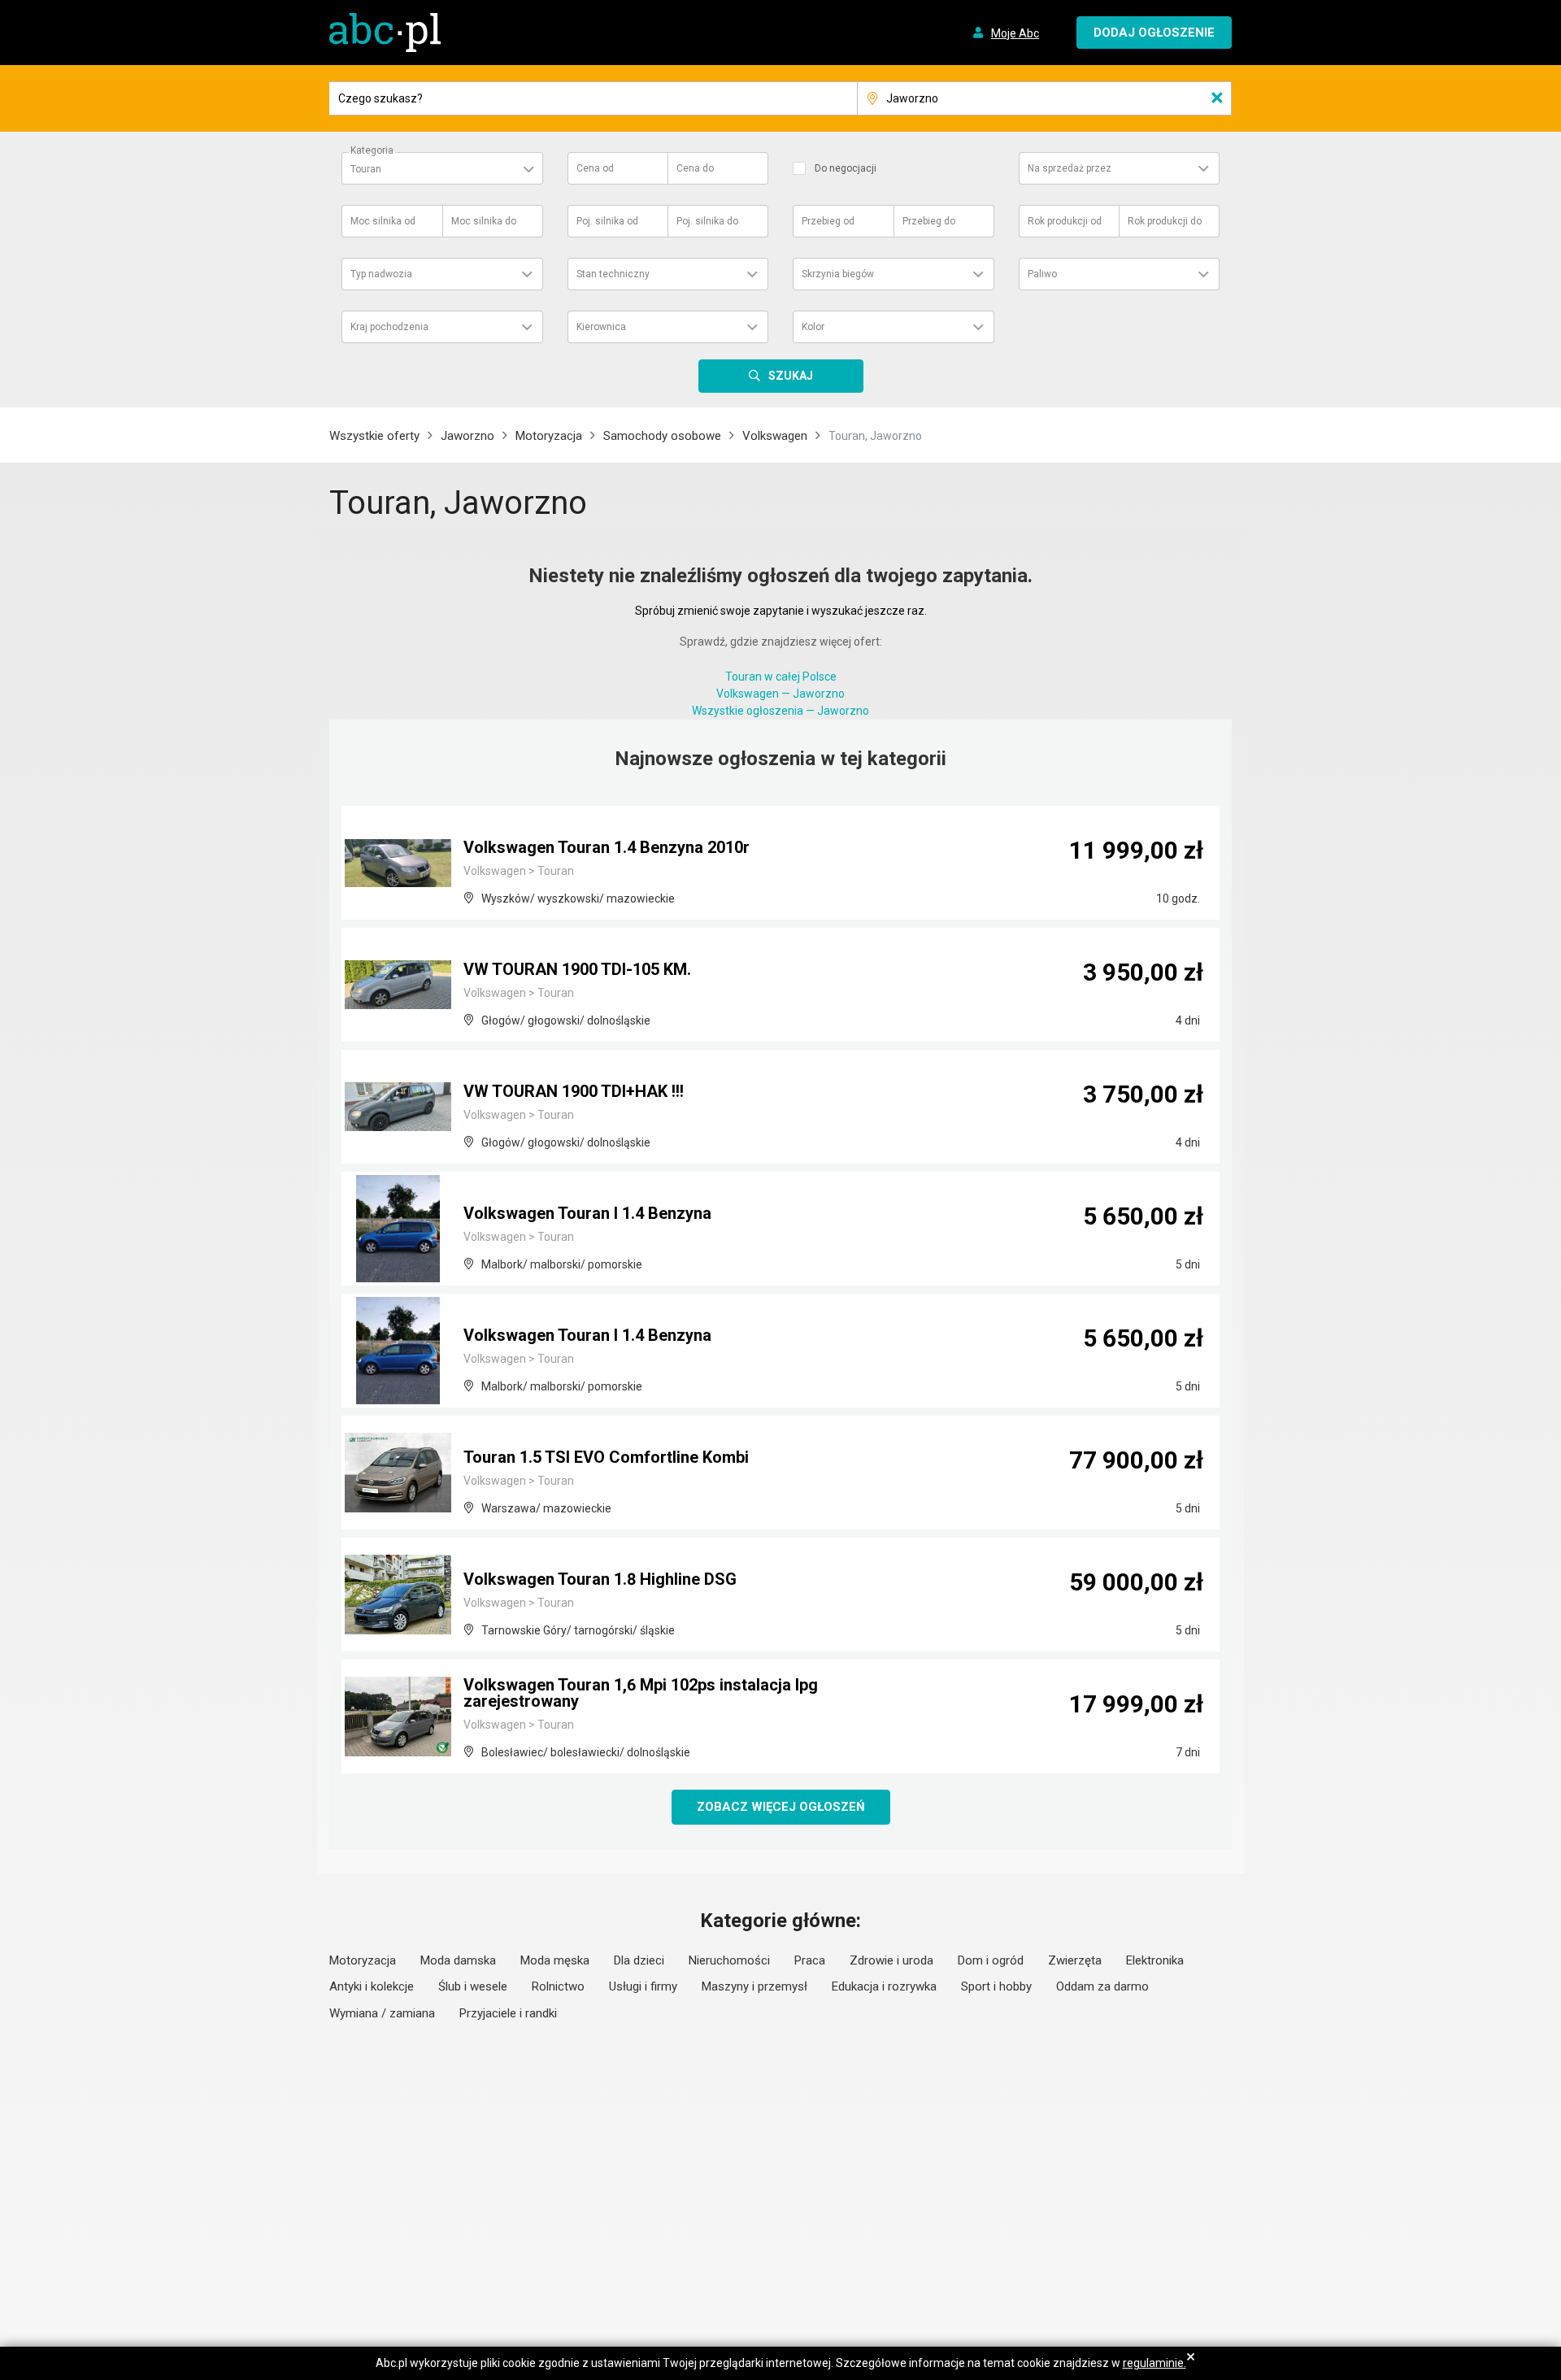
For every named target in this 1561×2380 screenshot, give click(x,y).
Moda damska (458, 1960)
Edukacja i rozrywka (884, 1986)
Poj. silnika (607, 221)
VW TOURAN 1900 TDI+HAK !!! (574, 1091)
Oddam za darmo (1102, 1986)
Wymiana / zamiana (382, 2013)
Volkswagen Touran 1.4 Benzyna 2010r (607, 847)
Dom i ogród (991, 1960)
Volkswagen (775, 436)
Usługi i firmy (643, 1986)
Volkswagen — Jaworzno (780, 694)
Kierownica (601, 327)
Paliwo (1042, 274)
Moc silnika (383, 221)
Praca (810, 1960)
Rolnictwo (558, 1986)
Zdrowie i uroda (891, 1960)
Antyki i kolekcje (372, 1986)
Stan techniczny (613, 274)
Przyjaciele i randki (508, 2013)
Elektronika (1155, 1960)
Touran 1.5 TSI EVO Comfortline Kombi (606, 1457)
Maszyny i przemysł (754, 1986)
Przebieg (828, 221)
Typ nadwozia (381, 274)
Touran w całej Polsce (781, 677)
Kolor (813, 327)
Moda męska (555, 1960)
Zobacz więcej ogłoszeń (781, 1807)
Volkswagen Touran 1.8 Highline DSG (600, 1579)
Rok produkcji (1065, 221)
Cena (595, 168)
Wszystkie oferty (374, 436)
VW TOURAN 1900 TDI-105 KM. (577, 969)
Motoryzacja (549, 436)
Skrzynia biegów (838, 274)
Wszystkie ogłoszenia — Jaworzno (780, 711)
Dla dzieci (639, 1960)
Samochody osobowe (662, 436)
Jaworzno (467, 436)
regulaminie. (1154, 2363)
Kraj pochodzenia (389, 327)
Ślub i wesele (473, 1986)
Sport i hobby (996, 1986)
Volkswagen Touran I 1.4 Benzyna (587, 1213)
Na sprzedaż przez (1070, 168)
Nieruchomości (729, 1960)
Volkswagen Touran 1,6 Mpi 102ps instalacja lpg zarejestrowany (641, 1693)
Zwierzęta (1075, 1960)
